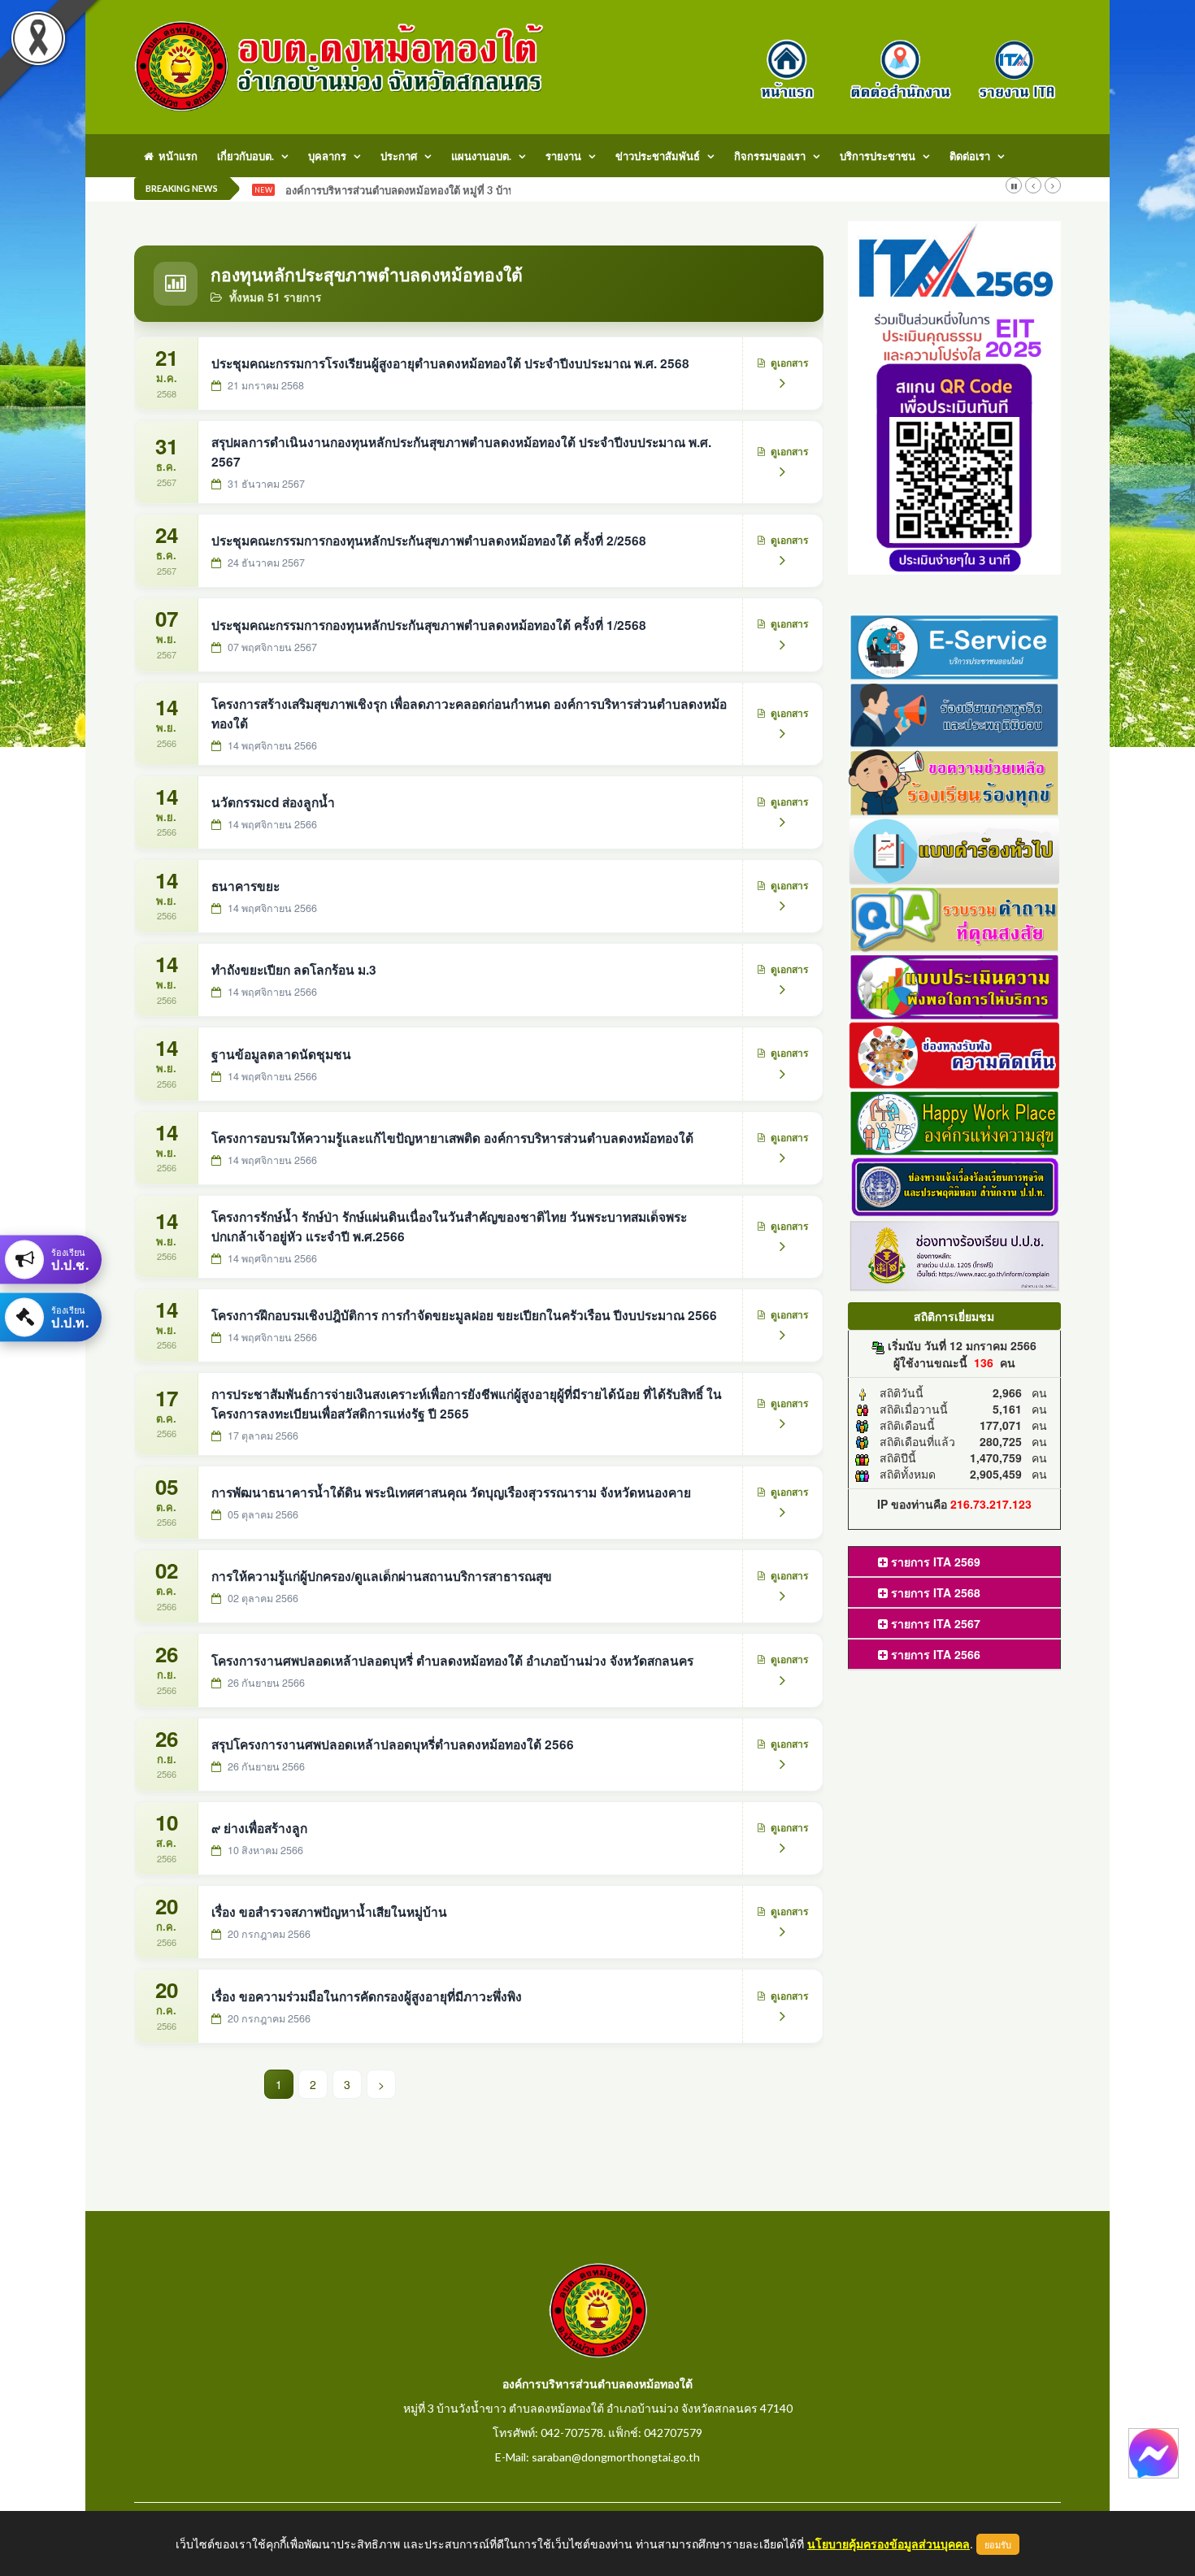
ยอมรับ (998, 2544)
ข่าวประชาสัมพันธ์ (658, 156)
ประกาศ (399, 156)
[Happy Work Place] (955, 1121)
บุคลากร (327, 156)
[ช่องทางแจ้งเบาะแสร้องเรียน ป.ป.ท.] (955, 1186)
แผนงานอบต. (481, 156)
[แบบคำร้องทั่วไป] (955, 849)
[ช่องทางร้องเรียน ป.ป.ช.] (955, 1254)
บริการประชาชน (878, 156)
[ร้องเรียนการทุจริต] (955, 713)
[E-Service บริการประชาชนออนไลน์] (955, 645)
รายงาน (563, 156)
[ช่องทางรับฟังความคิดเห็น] (955, 1053)
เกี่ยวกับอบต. (246, 156)
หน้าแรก (176, 156)
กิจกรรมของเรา (770, 156)
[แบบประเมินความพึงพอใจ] (955, 985)
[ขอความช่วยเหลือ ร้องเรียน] (955, 781)
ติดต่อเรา (970, 156)
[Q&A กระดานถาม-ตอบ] (955, 917)
